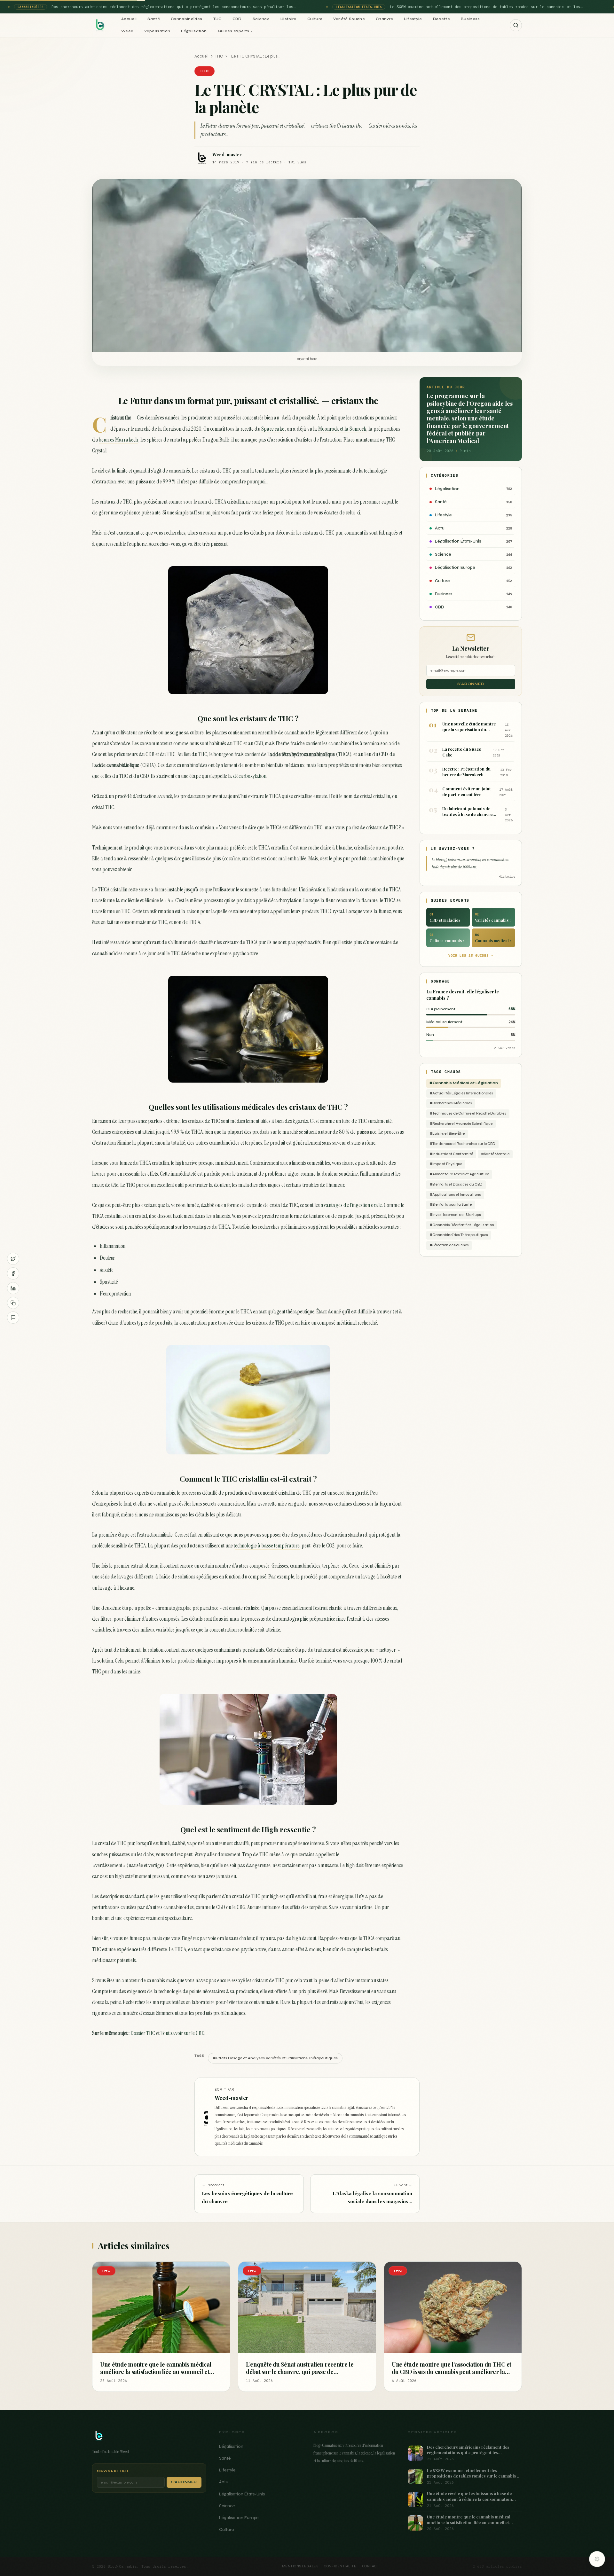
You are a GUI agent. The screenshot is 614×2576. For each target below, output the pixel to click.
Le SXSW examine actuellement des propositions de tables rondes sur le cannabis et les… (481, 7)
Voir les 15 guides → (471, 955)
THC (217, 19)
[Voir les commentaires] (13, 1318)
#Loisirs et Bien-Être (447, 1134)
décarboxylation (250, 776)
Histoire (288, 19)
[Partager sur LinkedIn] (13, 1288)
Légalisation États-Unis (242, 2494)
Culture (315, 19)
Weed (127, 31)
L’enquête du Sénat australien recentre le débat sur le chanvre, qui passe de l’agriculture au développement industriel (301, 2372)
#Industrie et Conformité (451, 1154)
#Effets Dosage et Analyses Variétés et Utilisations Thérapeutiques (275, 2058)
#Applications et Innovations (455, 1195)
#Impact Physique (446, 1164)
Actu (224, 2482)
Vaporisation (157, 31)
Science (261, 19)
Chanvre (384, 19)
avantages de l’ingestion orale (351, 1205)
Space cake (273, 429)
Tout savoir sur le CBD (182, 2033)
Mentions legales (300, 2566)
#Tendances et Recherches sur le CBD (462, 1144)
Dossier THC (143, 2033)
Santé (154, 19)
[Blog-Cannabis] (100, 25)
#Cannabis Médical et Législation (464, 1083)
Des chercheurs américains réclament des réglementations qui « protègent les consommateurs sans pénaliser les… (168, 7)
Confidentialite (340, 2566)
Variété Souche (349, 19)
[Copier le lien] (13, 1303)
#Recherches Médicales (451, 1103)
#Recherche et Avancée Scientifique (461, 1124)
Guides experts (234, 31)
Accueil (129, 19)
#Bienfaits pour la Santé (451, 1205)
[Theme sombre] (597, 2559)
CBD (237, 19)
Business (470, 19)
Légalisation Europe (239, 2518)
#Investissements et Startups (455, 1215)
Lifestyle (413, 19)
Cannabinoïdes (187, 19)
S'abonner (471, 684)
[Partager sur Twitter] (13, 1259)
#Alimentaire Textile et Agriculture (459, 1174)
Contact (371, 2566)
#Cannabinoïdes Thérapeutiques (459, 1235)
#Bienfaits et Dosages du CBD (456, 1184)
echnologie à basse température (267, 1546)
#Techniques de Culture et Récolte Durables (468, 1113)
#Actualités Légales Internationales (461, 1093)
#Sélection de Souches (449, 1245)
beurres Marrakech (118, 440)
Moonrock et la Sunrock (342, 429)
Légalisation (194, 31)
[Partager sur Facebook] (13, 1273)
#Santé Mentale (495, 1154)
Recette (441, 19)
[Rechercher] (516, 25)
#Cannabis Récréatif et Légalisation (462, 1225)
